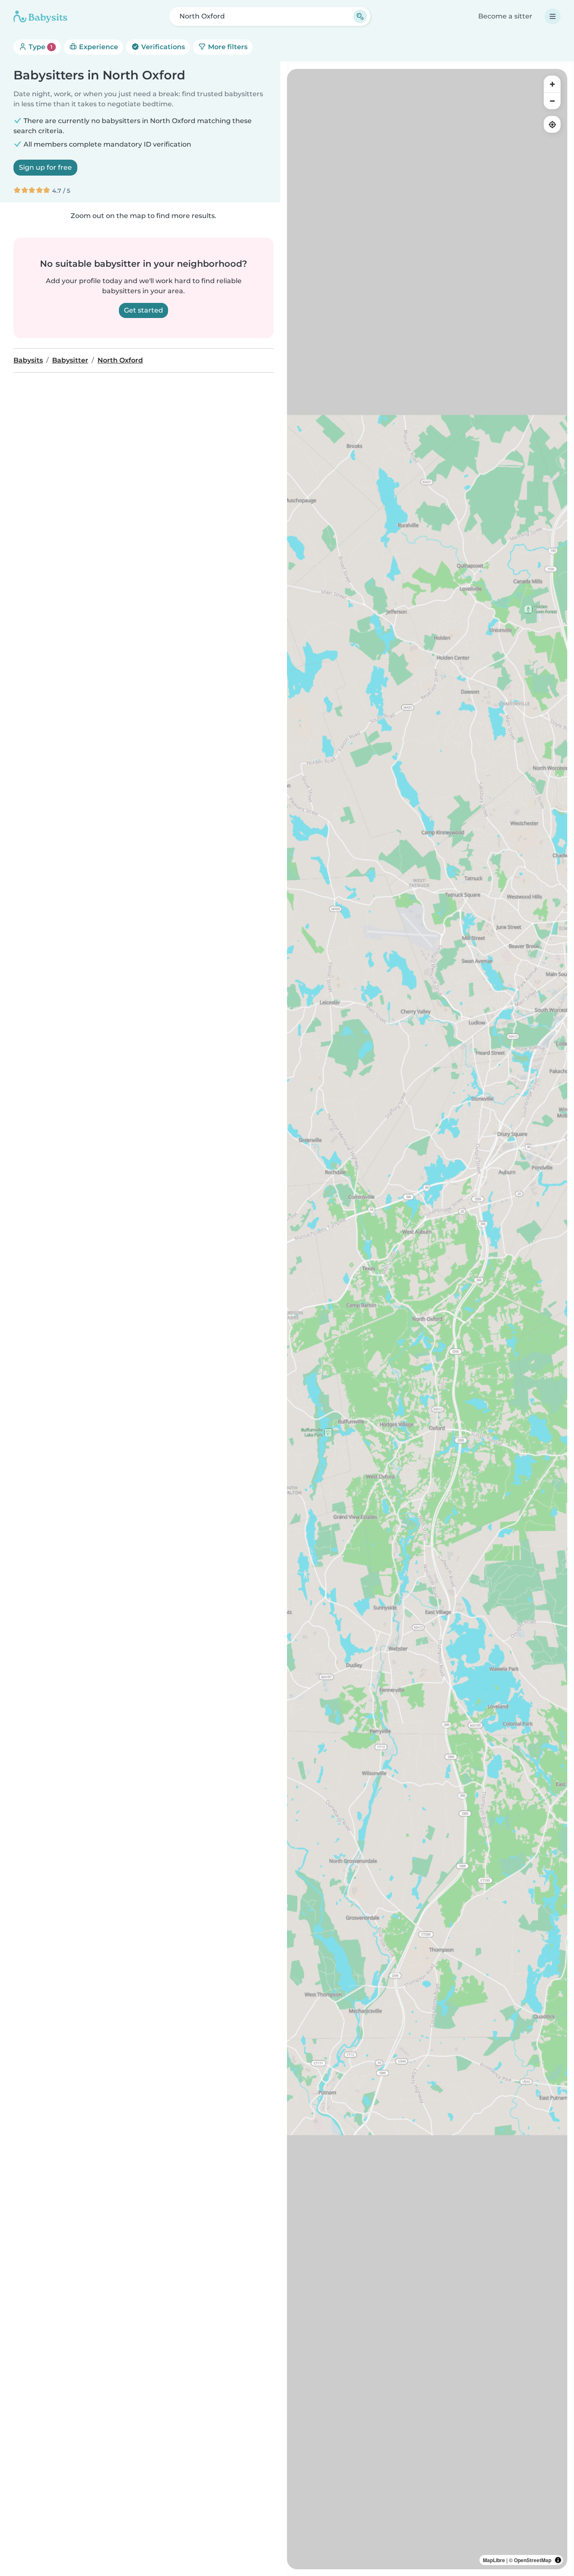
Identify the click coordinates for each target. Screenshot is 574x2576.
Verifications (162, 47)
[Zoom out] (552, 101)
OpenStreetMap (533, 2560)
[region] (427, 1319)
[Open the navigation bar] (553, 16)
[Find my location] (552, 124)
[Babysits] (40, 16)
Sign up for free (45, 167)
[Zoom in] (552, 84)
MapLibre (494, 2560)
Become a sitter (505, 16)
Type (40, 47)
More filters (227, 47)
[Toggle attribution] (558, 2560)
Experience (98, 47)
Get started (143, 310)
